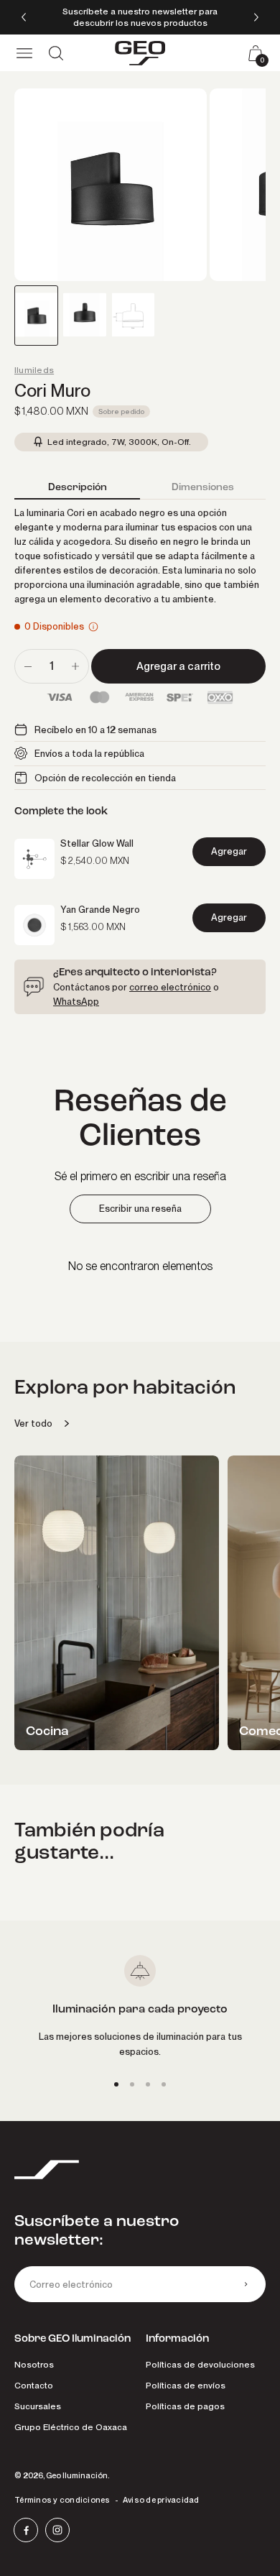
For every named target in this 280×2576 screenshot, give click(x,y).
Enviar (246, 2284)
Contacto (34, 2385)
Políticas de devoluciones (200, 2364)
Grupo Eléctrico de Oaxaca (71, 2427)
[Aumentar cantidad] (75, 666)
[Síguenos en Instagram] (57, 2530)
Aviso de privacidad (161, 2500)
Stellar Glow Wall (97, 843)
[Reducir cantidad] (28, 666)
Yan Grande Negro (100, 909)
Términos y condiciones (62, 2500)
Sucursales (38, 2406)
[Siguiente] (256, 17)
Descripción (78, 487)
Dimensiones (203, 487)
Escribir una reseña (140, 1209)
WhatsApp (76, 1001)
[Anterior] (24, 17)
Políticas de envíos (186, 2385)
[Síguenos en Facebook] (26, 2530)
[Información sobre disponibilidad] (93, 627)
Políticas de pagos (185, 2406)
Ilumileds (34, 370)
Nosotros (34, 2364)
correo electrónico (170, 987)
